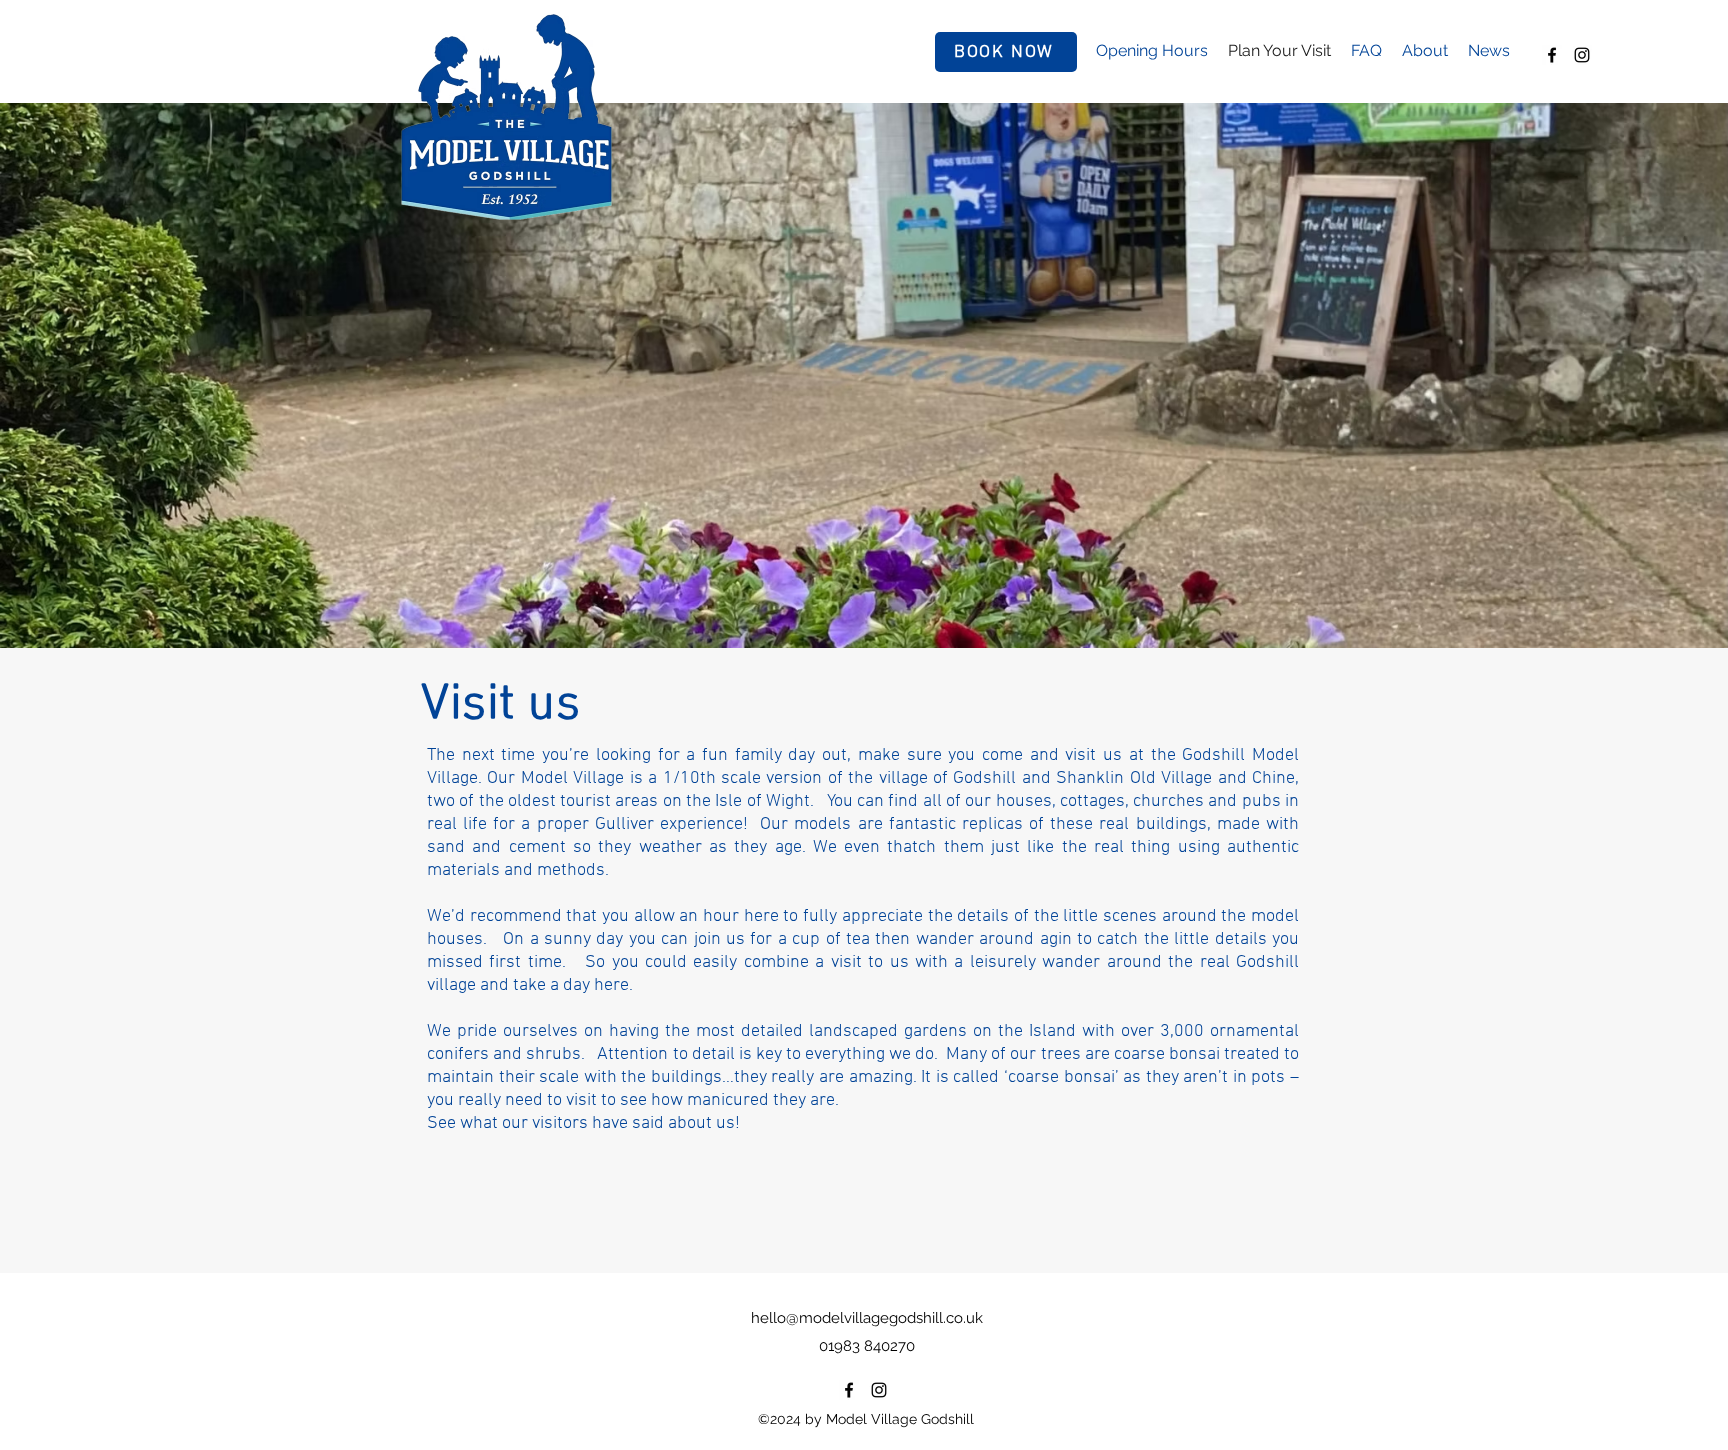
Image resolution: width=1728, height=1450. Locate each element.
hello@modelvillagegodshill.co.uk (867, 1318)
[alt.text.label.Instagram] (1582, 55)
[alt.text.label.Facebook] (1552, 55)
